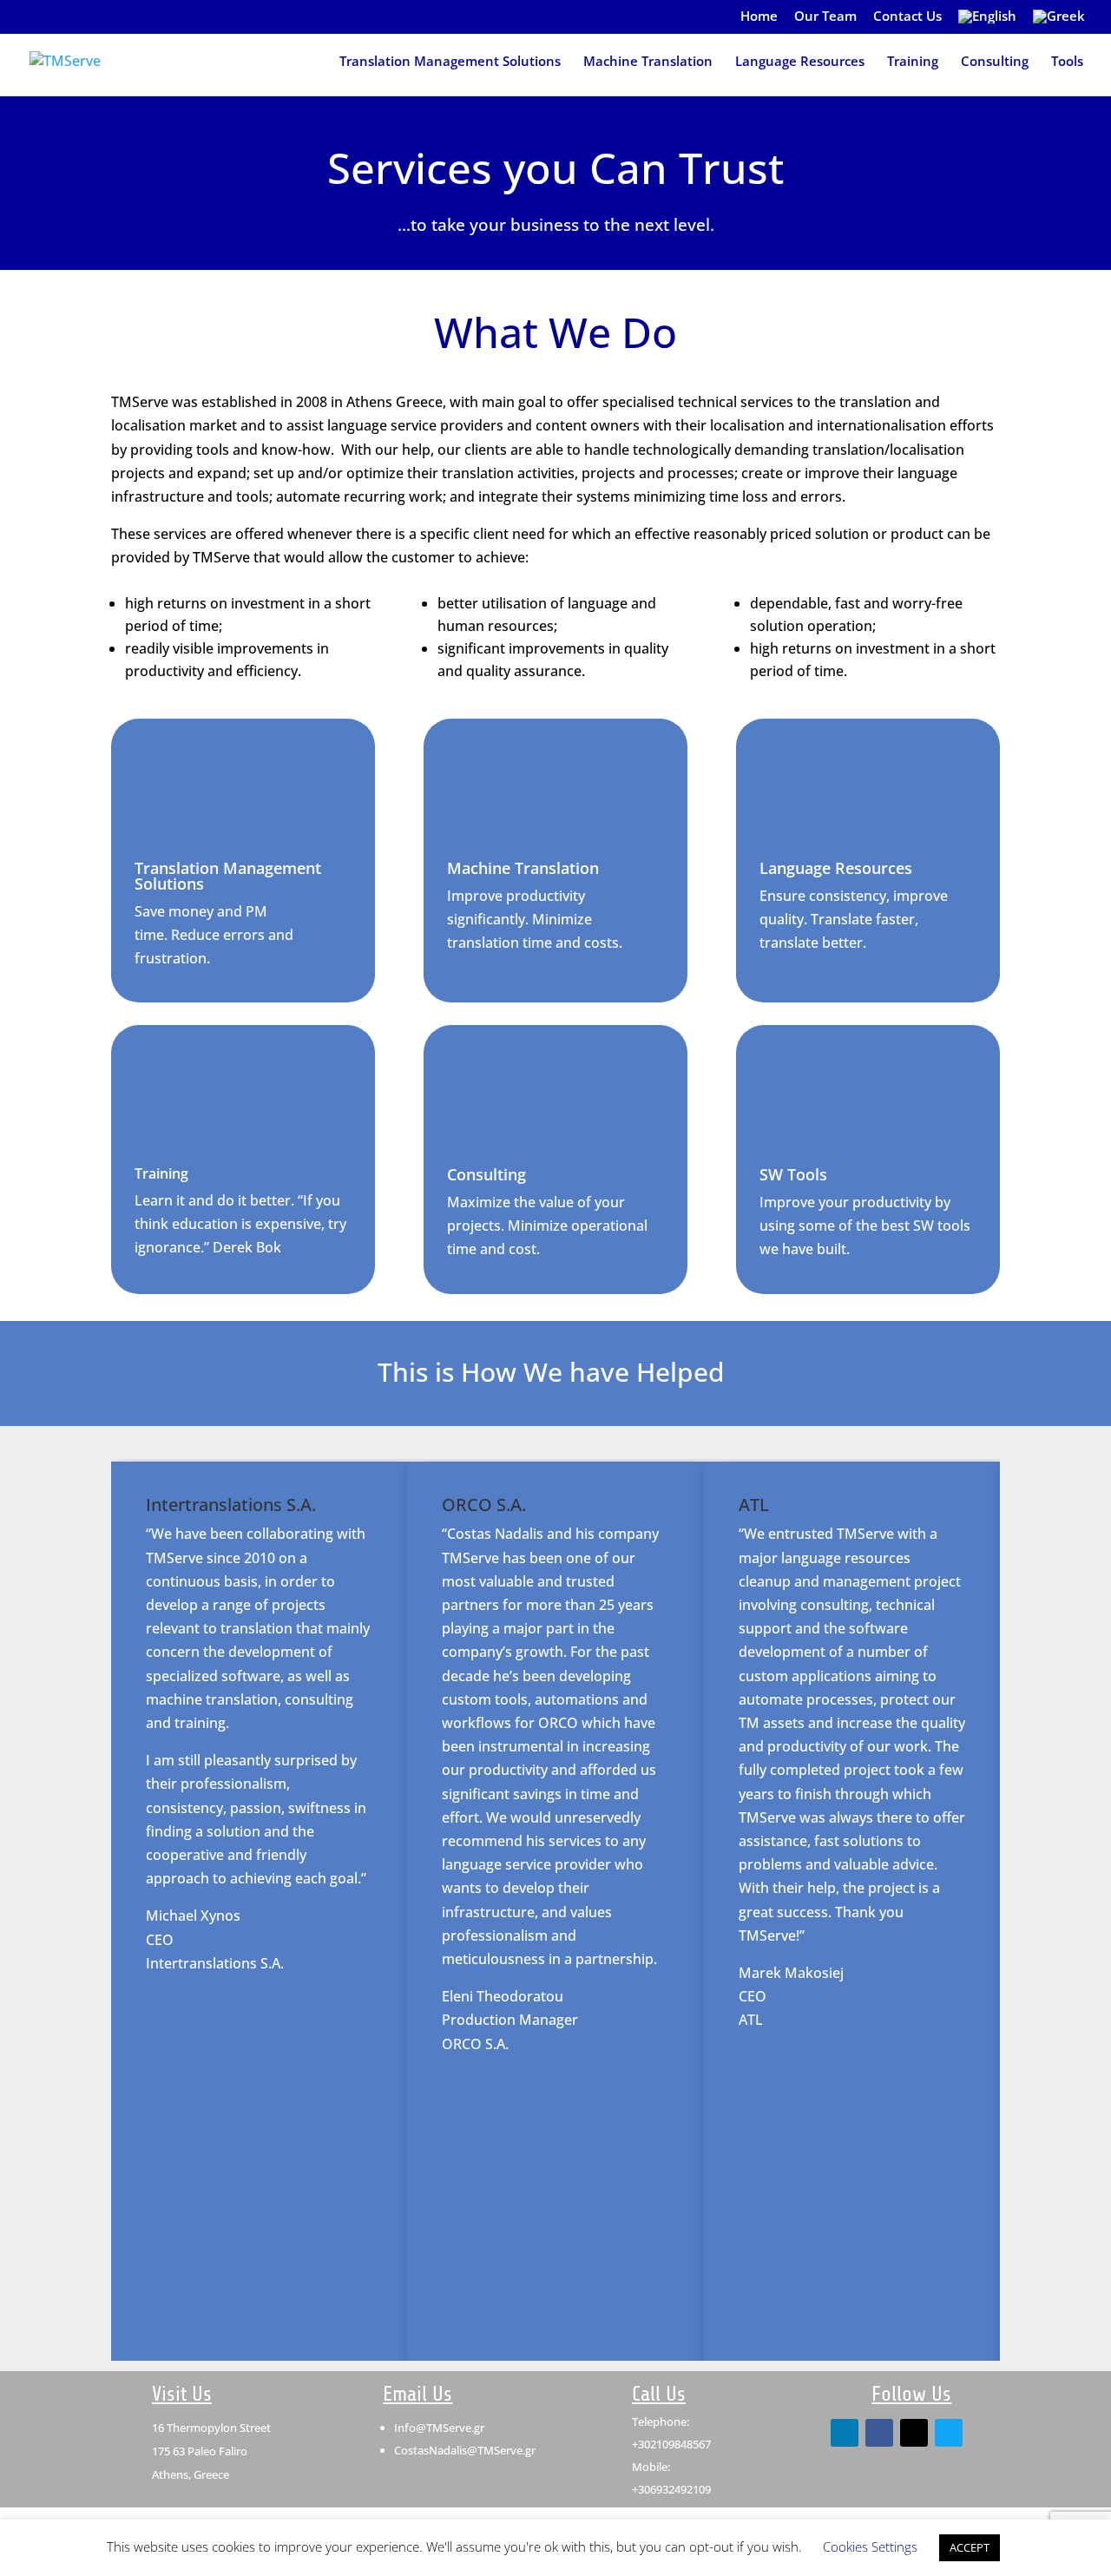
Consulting (995, 62)
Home (759, 17)
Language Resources (800, 62)
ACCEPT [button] (970, 2547)
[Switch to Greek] (1059, 21)
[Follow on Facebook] (879, 2433)
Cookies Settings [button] (870, 2546)
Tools (1067, 62)
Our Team (825, 17)
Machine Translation (648, 62)
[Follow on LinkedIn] (845, 2433)
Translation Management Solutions (450, 62)
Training (913, 62)
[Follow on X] (914, 2433)
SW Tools (793, 1174)
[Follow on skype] (949, 2433)
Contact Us (907, 17)
